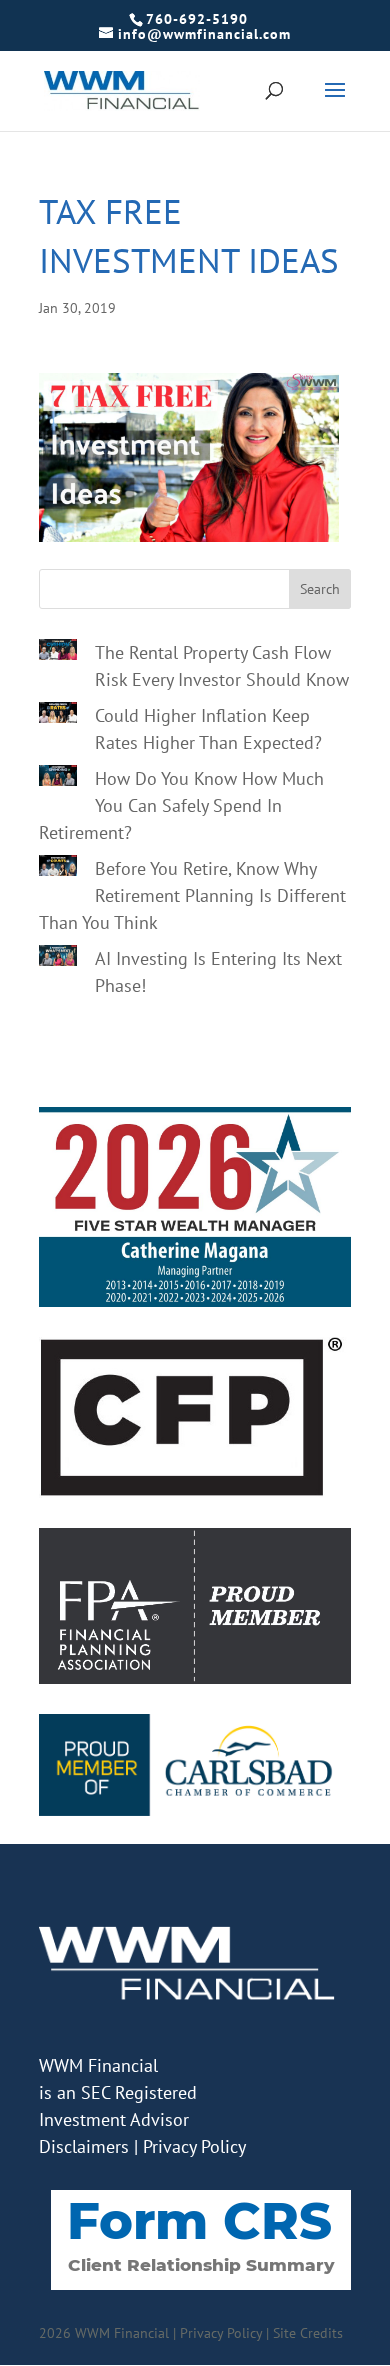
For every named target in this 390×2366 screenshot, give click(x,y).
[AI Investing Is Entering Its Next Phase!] (58, 959)
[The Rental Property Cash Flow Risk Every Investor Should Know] (58, 653)
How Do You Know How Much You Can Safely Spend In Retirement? (181, 805)
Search (320, 589)
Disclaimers (84, 2146)
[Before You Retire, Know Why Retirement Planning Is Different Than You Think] (58, 869)
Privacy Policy (194, 2146)
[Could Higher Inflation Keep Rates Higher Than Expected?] (58, 716)
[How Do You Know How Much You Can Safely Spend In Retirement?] (58, 779)
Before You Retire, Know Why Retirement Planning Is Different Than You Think (192, 895)
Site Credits (308, 2333)
